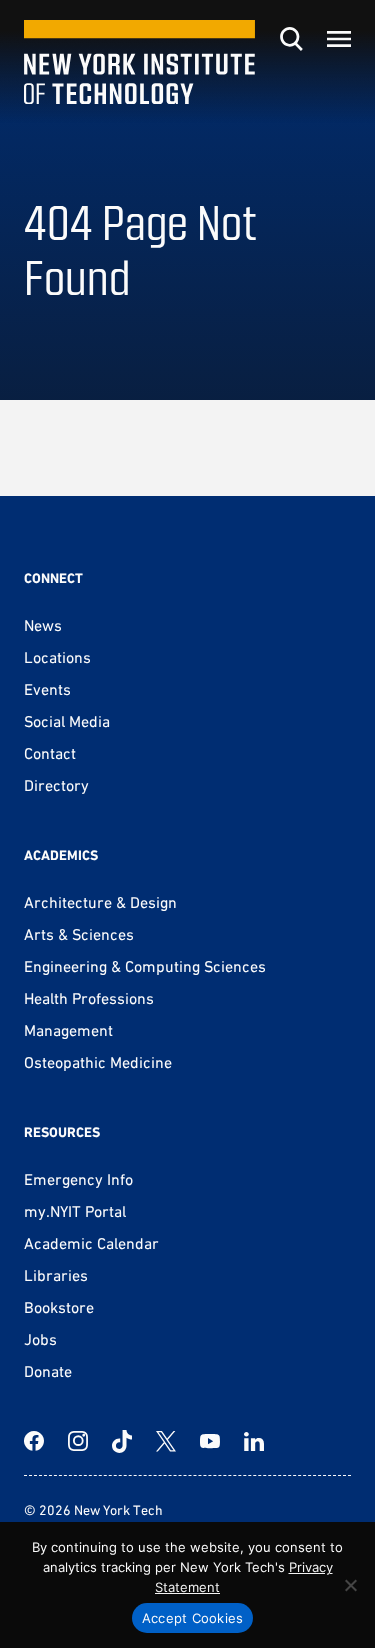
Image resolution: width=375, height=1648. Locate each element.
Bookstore (59, 1307)
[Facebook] (34, 1441)
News (43, 625)
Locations (57, 657)
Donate (48, 1371)
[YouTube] (210, 1441)
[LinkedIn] (254, 1441)
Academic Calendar (91, 1243)
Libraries (56, 1275)
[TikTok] (122, 1441)
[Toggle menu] (339, 39)
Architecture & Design (100, 902)
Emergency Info (78, 1179)
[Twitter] (166, 1441)
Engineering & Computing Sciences (145, 966)
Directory (56, 785)
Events (47, 689)
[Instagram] (78, 1441)
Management (68, 1030)
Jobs (40, 1339)
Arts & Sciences (79, 934)
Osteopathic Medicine (98, 1062)
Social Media (67, 721)
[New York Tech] (139, 62)
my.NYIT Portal (75, 1211)
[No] (350, 1585)
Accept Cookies (193, 1618)
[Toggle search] (291, 39)
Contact (50, 753)
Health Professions (89, 998)
